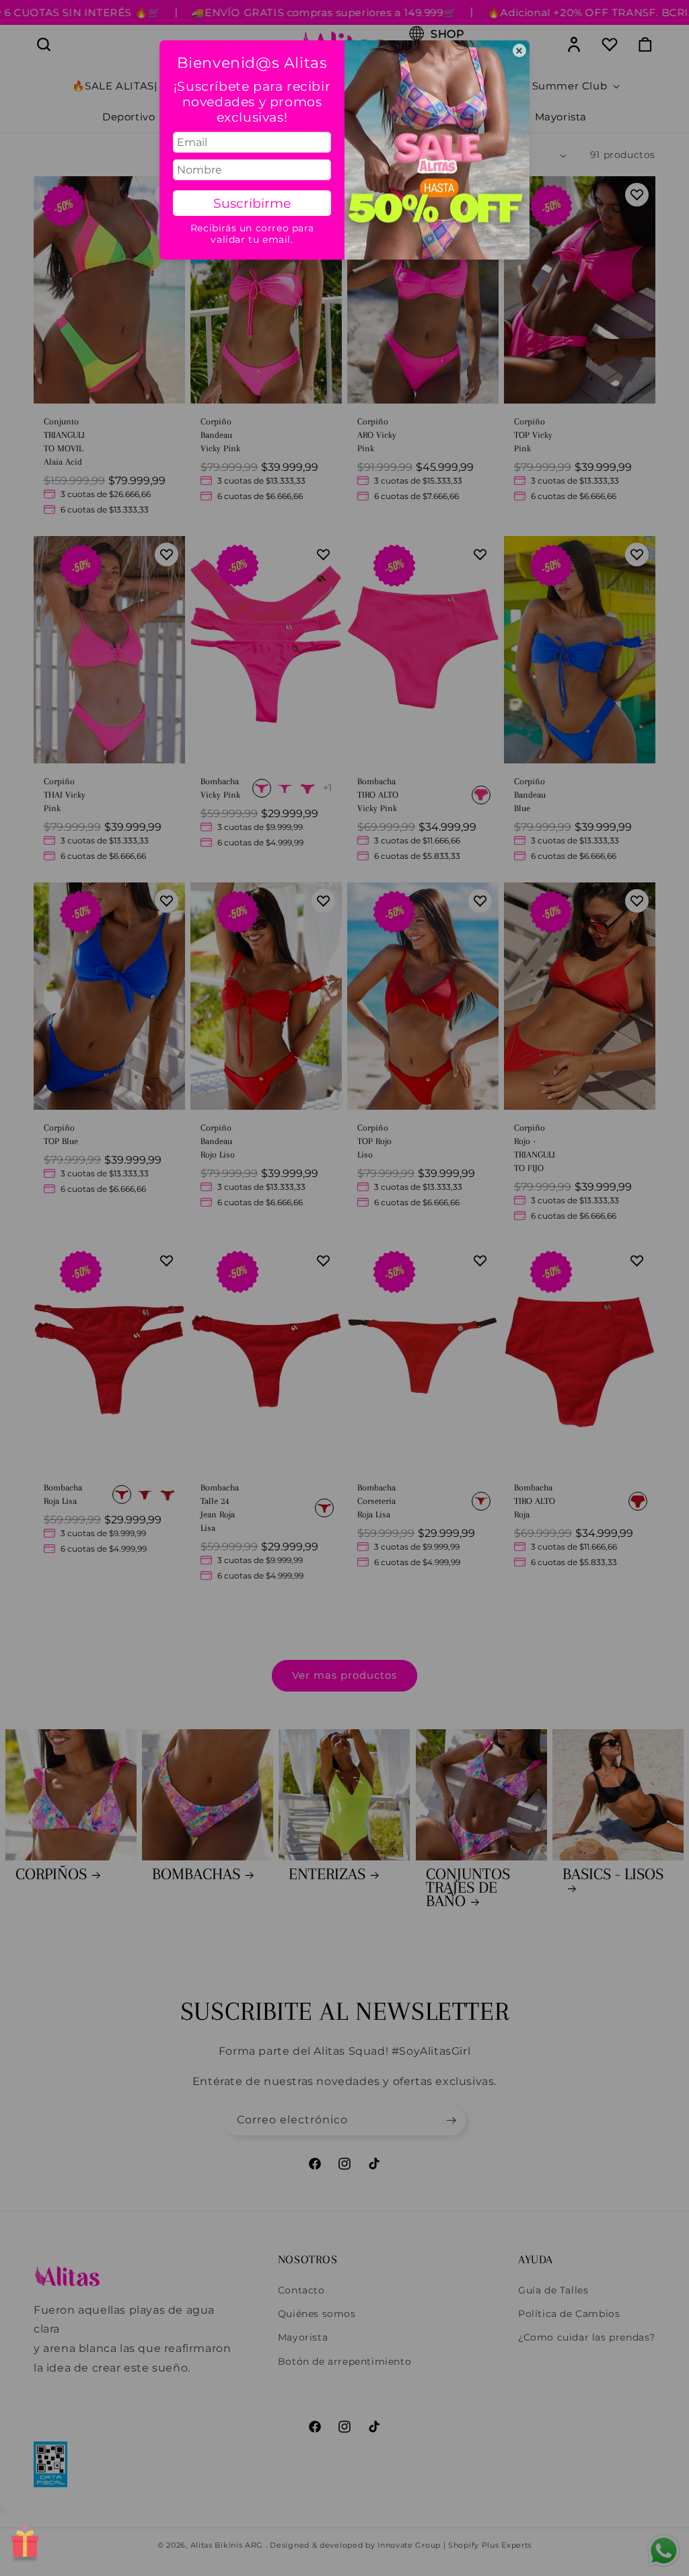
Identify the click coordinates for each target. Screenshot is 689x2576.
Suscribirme (252, 203)
